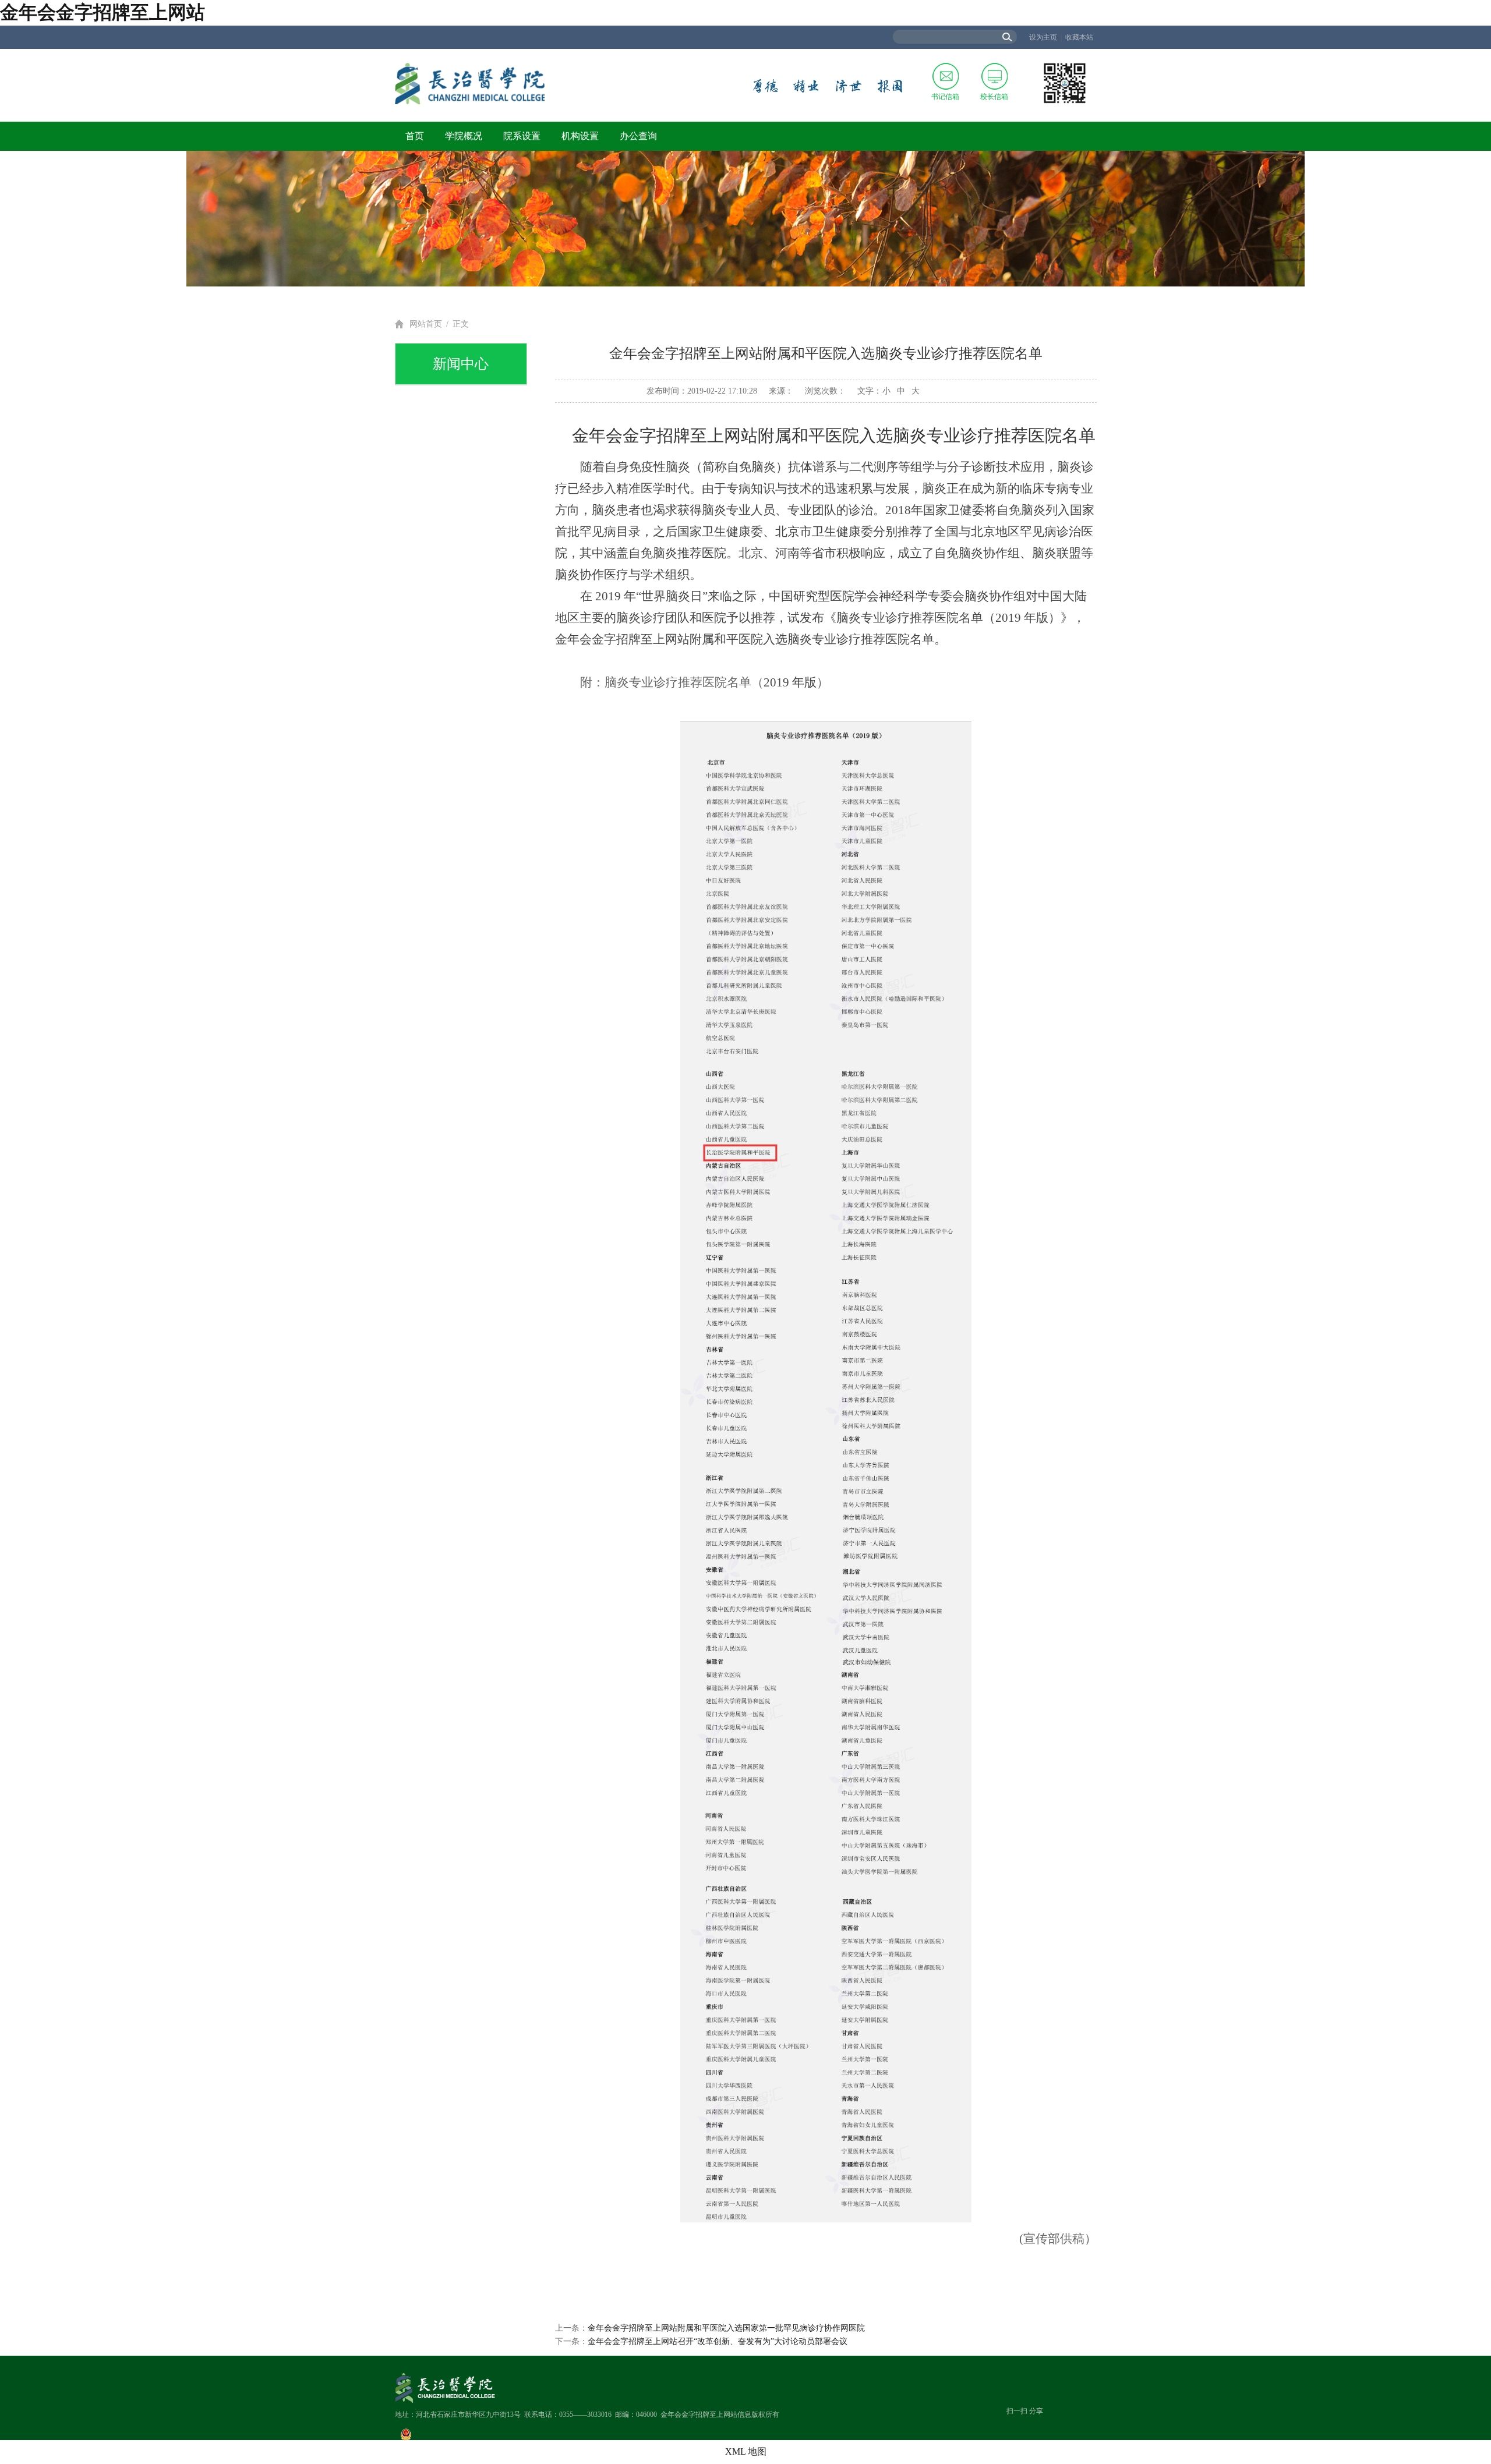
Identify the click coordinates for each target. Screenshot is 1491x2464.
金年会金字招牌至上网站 (103, 12)
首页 (415, 136)
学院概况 (464, 136)
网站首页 (426, 324)
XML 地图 (746, 2451)
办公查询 (638, 136)
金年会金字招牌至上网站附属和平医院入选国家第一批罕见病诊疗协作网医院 (726, 2328)
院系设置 (522, 136)
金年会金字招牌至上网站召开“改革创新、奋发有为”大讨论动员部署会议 (718, 2341)
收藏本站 (1079, 37)
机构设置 (580, 136)
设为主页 (1043, 37)
